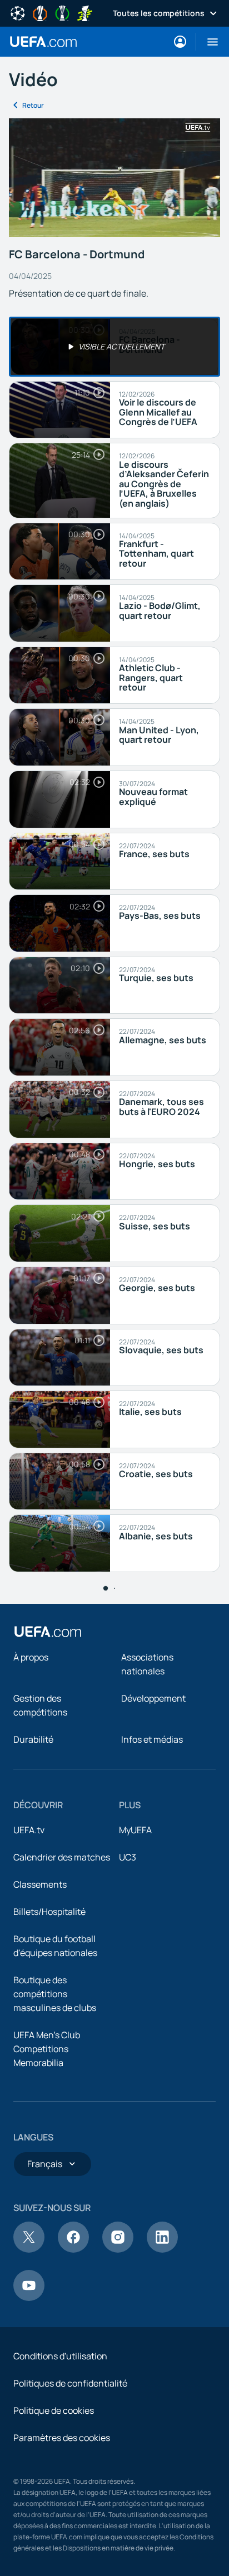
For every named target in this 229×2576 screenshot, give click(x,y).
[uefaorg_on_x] (29, 2249)
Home (43, 42)
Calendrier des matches (62, 1857)
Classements (40, 1884)
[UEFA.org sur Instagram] (118, 2249)
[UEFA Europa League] (40, 12)
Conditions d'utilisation (60, 2356)
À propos (31, 1657)
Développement (153, 1698)
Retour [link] (33, 105)
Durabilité (33, 1739)
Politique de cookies (54, 2410)
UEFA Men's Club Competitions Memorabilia (47, 2049)
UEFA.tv (29, 1830)
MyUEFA (135, 1830)
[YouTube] (29, 2298)
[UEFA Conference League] (62, 12)
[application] (114, 178)
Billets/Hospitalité (49, 1912)
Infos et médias (152, 1739)
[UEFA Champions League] (18, 12)
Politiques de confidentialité (70, 2383)
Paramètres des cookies (62, 2438)
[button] (208, 42)
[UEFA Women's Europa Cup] (84, 12)
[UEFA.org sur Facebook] (73, 2249)
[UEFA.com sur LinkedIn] (162, 2249)
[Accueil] (48, 1632)
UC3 (128, 1857)
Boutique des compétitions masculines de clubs (55, 1994)
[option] (114, 347)
